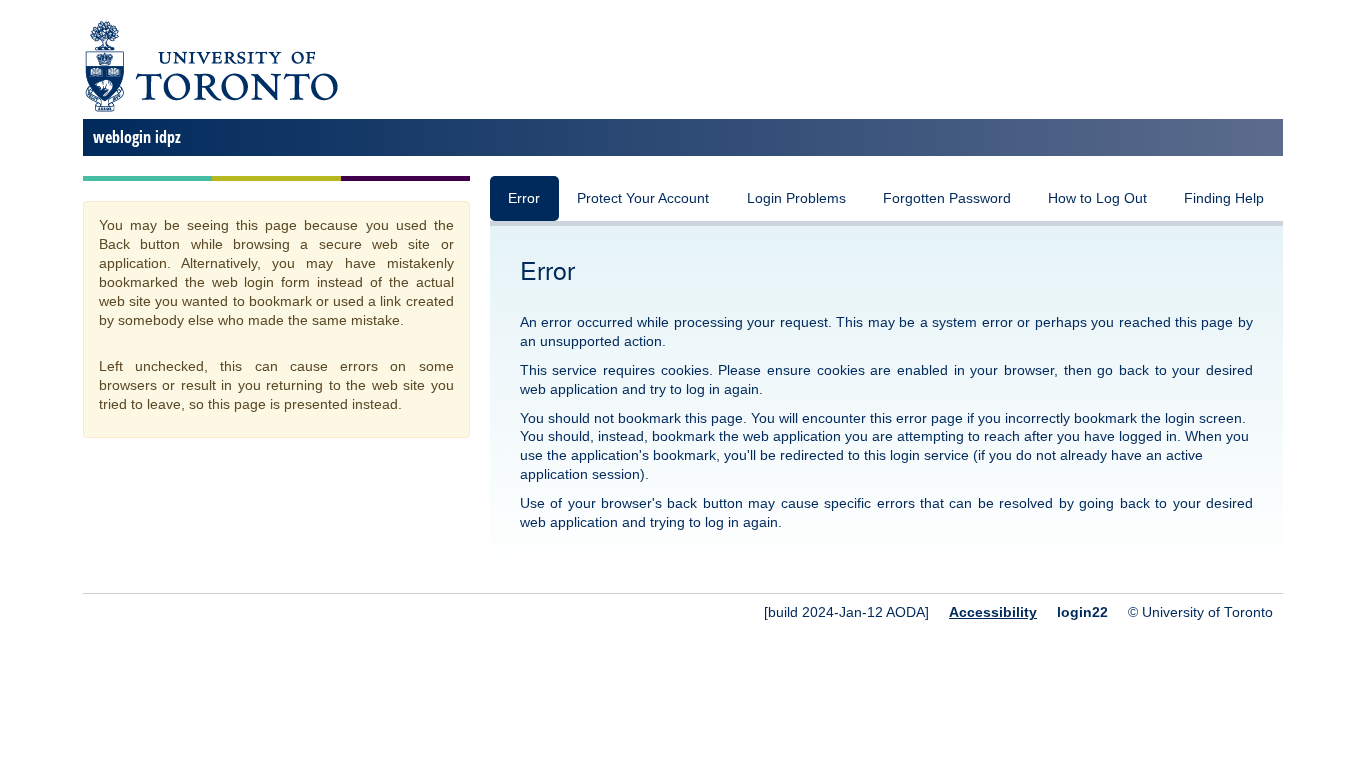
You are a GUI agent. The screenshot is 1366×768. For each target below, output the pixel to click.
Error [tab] (524, 198)
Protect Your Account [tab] (643, 198)
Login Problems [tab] (796, 198)
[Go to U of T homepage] (210, 108)
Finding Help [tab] (1224, 198)
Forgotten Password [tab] (947, 198)
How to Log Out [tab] (1097, 198)
